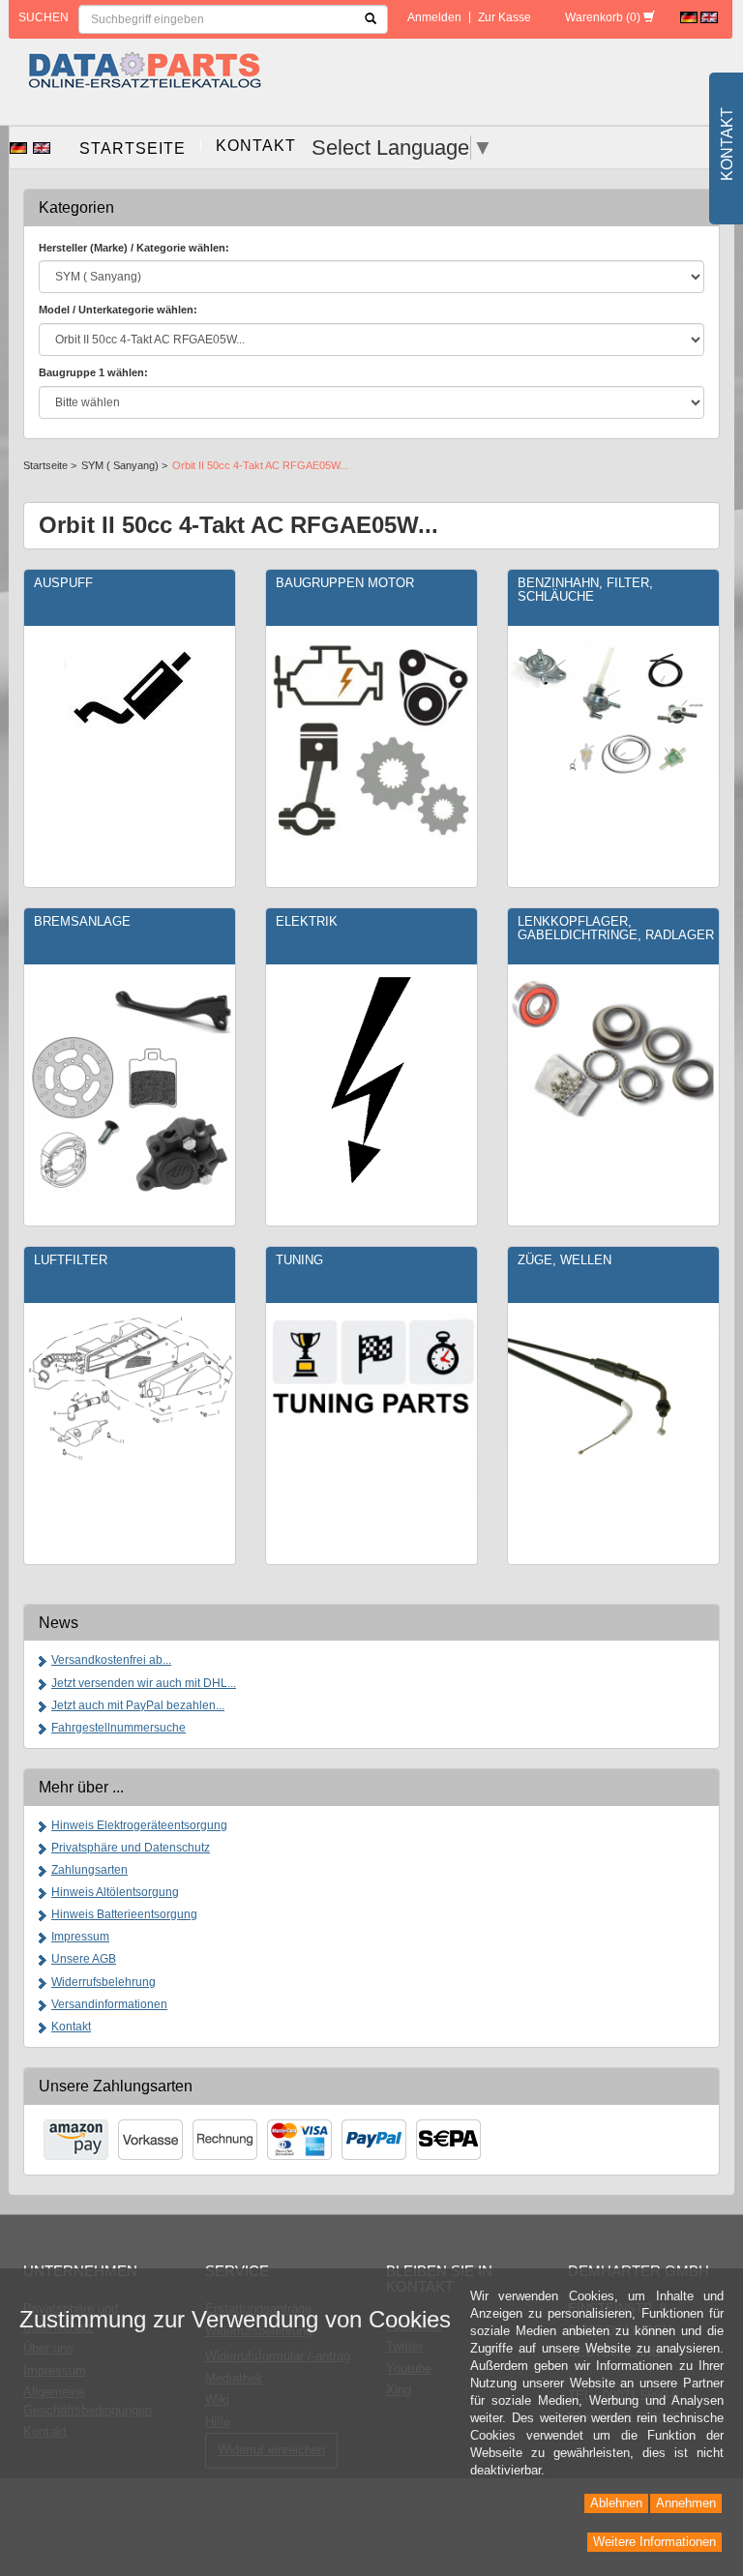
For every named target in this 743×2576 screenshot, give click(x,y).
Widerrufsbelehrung (104, 1982)
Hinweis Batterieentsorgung (124, 1914)
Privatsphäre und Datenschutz (131, 1848)
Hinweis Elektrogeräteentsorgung (139, 1825)
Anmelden (434, 17)
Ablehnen (616, 2503)
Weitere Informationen (654, 2542)
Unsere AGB (84, 1959)
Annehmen (686, 2503)
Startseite (133, 148)
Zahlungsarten (89, 1870)
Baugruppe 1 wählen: (93, 372)
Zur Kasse (505, 17)
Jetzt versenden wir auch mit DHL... (144, 1683)
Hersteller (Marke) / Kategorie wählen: (134, 248)
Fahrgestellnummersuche (119, 1728)
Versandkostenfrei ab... (111, 1660)
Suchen (44, 17)
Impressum (80, 1937)
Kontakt (256, 146)
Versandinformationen (109, 2004)
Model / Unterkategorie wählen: (118, 310)
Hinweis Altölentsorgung (115, 1892)
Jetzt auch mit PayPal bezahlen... (138, 1705)
